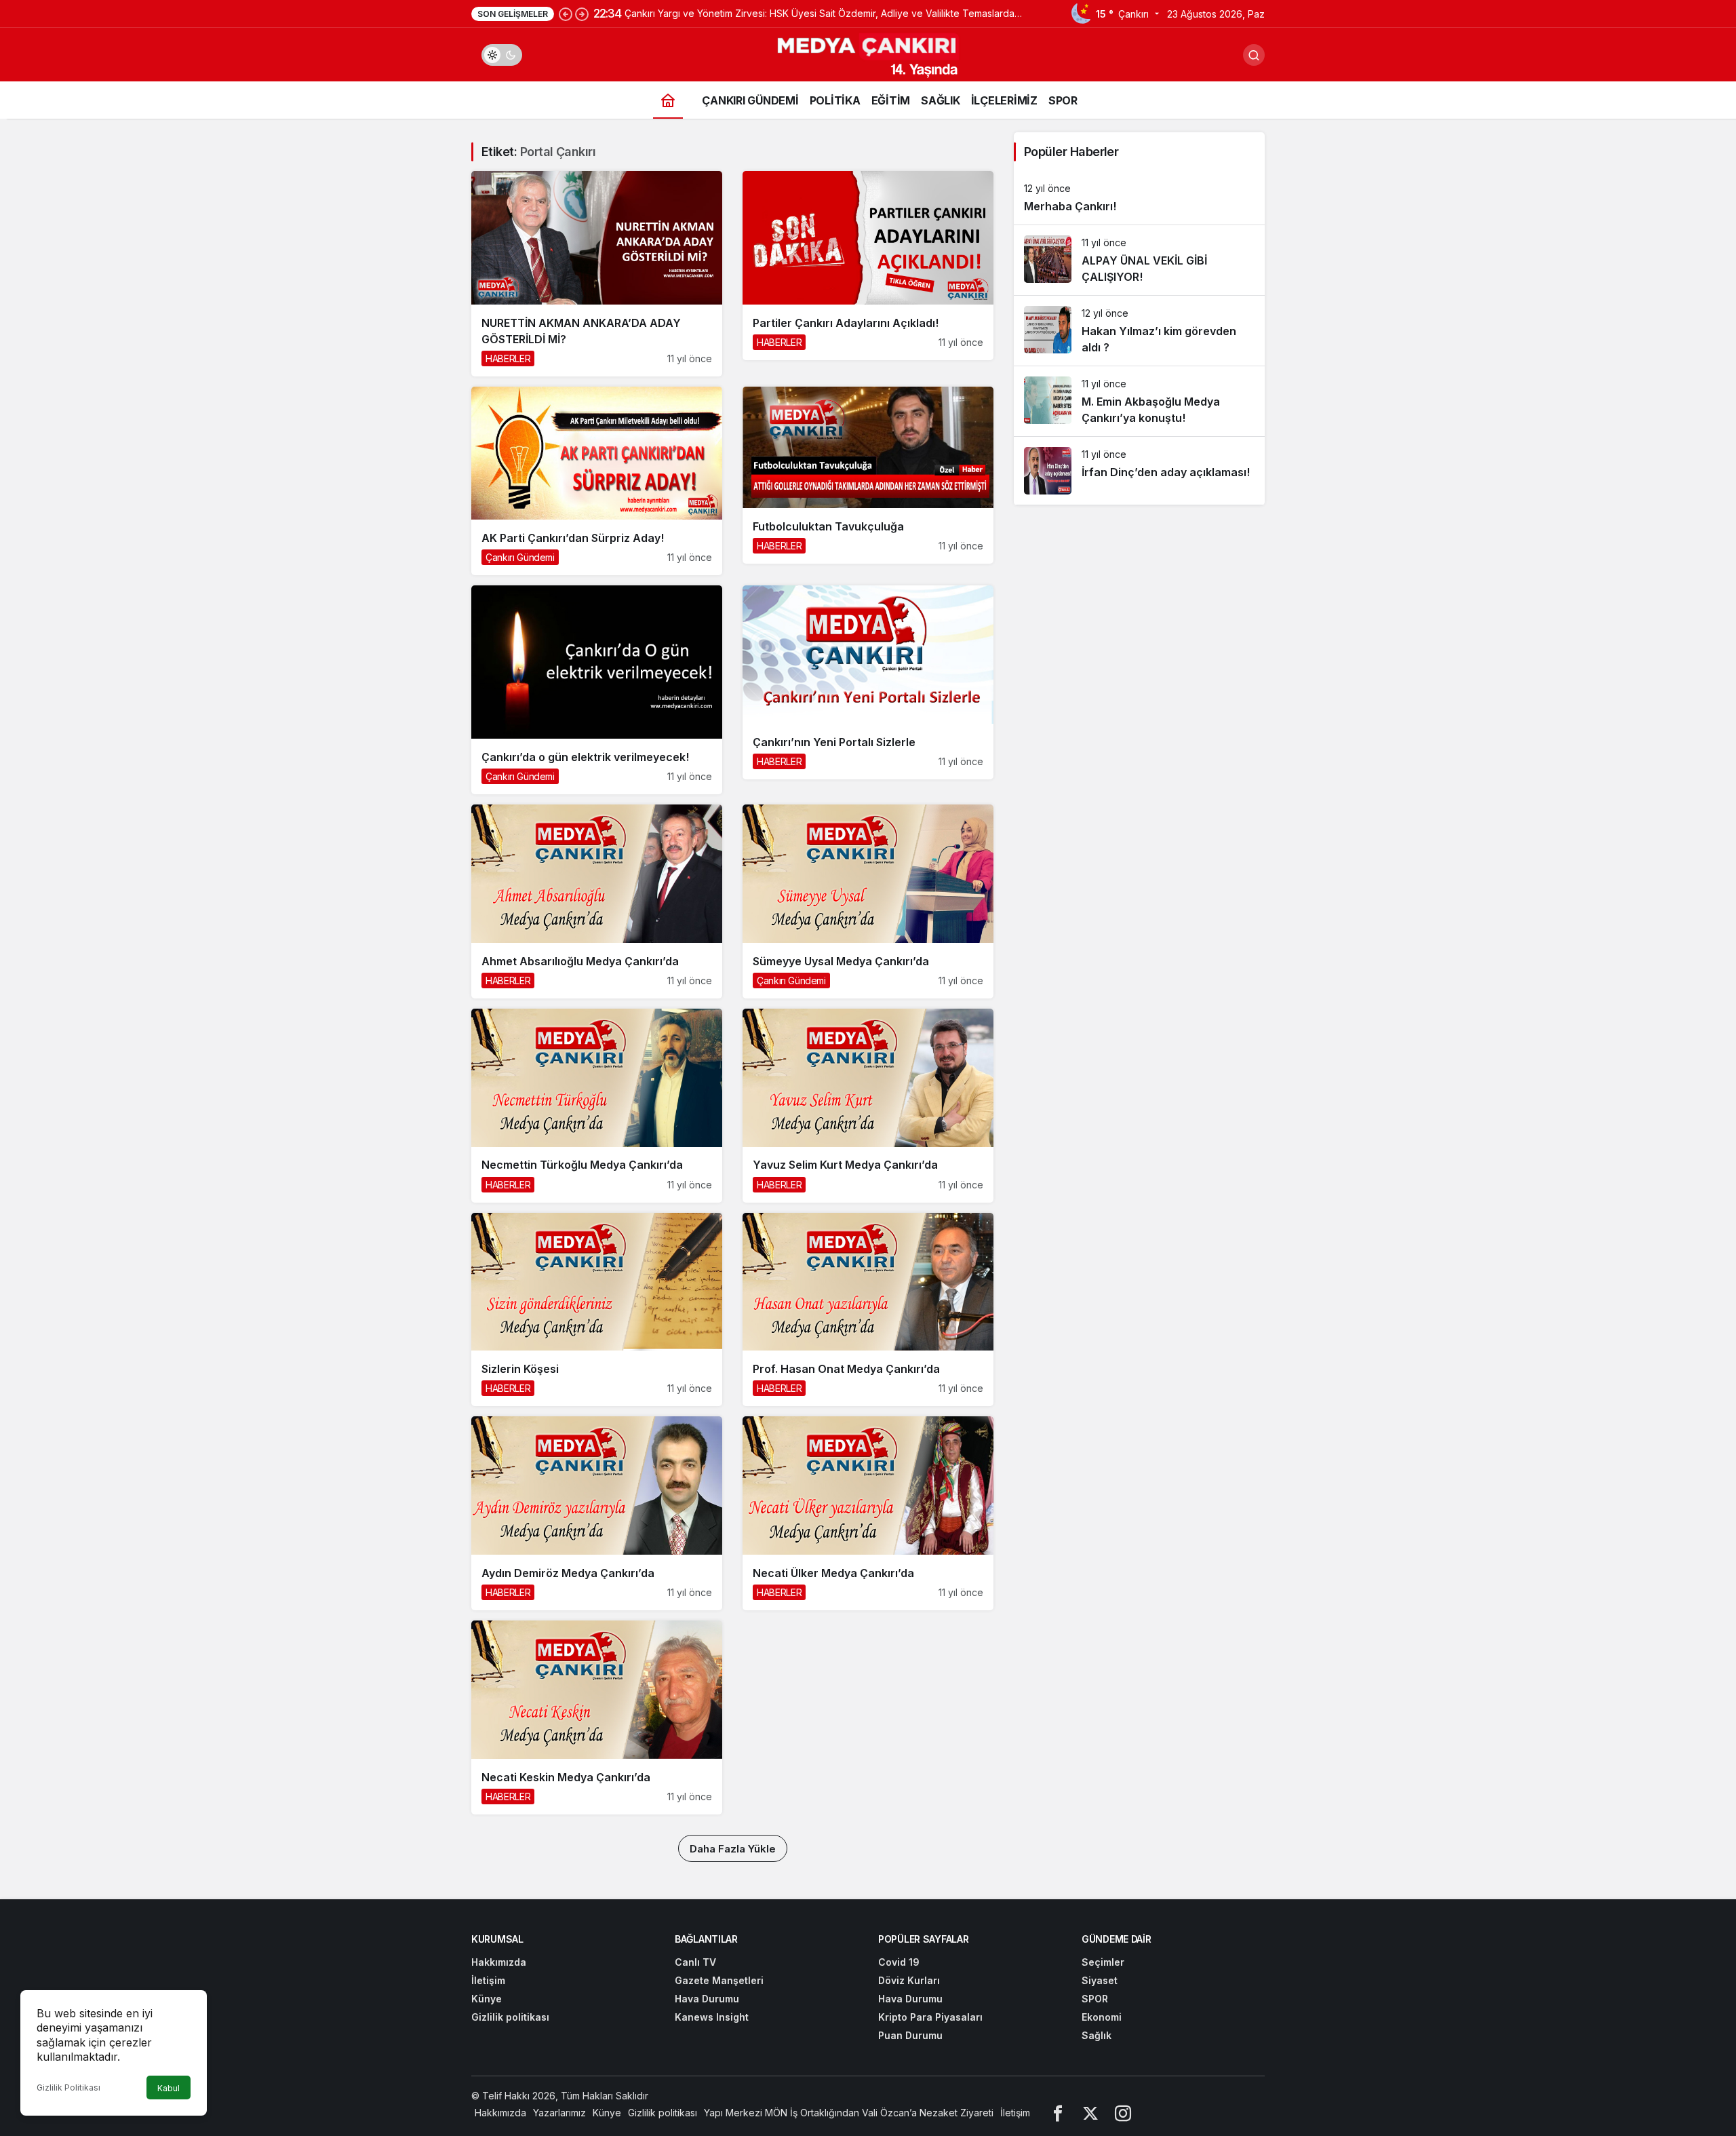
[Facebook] (1058, 2113)
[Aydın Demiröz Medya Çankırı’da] (597, 1513)
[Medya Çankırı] (868, 54)
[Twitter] (1090, 2113)
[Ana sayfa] (668, 100)
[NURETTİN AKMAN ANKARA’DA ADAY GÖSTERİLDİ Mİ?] (597, 274)
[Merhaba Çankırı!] (1139, 198)
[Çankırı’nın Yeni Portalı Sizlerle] (868, 682)
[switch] (502, 55)
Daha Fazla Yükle (733, 1849)
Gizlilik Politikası (68, 2088)
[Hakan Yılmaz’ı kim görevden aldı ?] (1139, 331)
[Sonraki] (582, 14)
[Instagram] (1123, 2113)
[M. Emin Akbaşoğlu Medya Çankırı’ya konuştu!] (1139, 401)
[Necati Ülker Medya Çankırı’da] (868, 1513)
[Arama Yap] (1254, 55)
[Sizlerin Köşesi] (597, 1310)
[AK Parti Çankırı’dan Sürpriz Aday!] (597, 481)
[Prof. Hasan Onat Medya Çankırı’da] (868, 1310)
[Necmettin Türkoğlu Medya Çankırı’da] (597, 1106)
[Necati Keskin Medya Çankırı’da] (597, 1717)
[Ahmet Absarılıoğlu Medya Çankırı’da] (597, 901)
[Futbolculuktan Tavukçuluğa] (868, 475)
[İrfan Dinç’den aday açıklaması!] (1139, 471)
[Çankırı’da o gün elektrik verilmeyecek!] (597, 690)
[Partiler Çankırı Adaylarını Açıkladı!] (868, 266)
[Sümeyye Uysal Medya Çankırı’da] (868, 901)
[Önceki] (566, 14)
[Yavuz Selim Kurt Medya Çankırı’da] (868, 1106)
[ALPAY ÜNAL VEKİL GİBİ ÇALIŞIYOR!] (1139, 260)
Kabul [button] (169, 2088)
